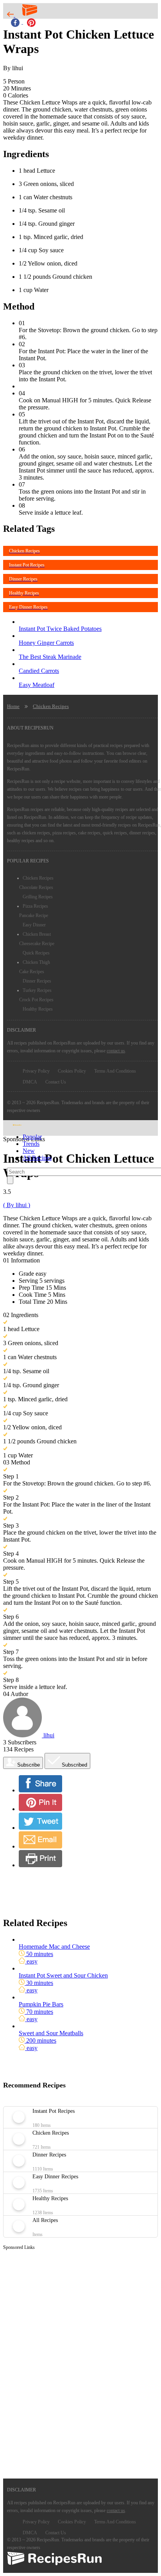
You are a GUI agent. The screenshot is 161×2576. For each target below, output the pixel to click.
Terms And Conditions (115, 1071)
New (29, 1151)
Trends (31, 1144)
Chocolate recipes (36, 887)
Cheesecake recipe (37, 944)
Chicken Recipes (51, 706)
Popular (32, 1137)
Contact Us (56, 1082)
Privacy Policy (36, 1071)
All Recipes (37, 1158)
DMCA (30, 1082)
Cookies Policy (72, 1071)
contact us (116, 1051)
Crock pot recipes (36, 1000)
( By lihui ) (17, 1205)
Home (13, 706)
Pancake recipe (34, 915)
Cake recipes (32, 972)
